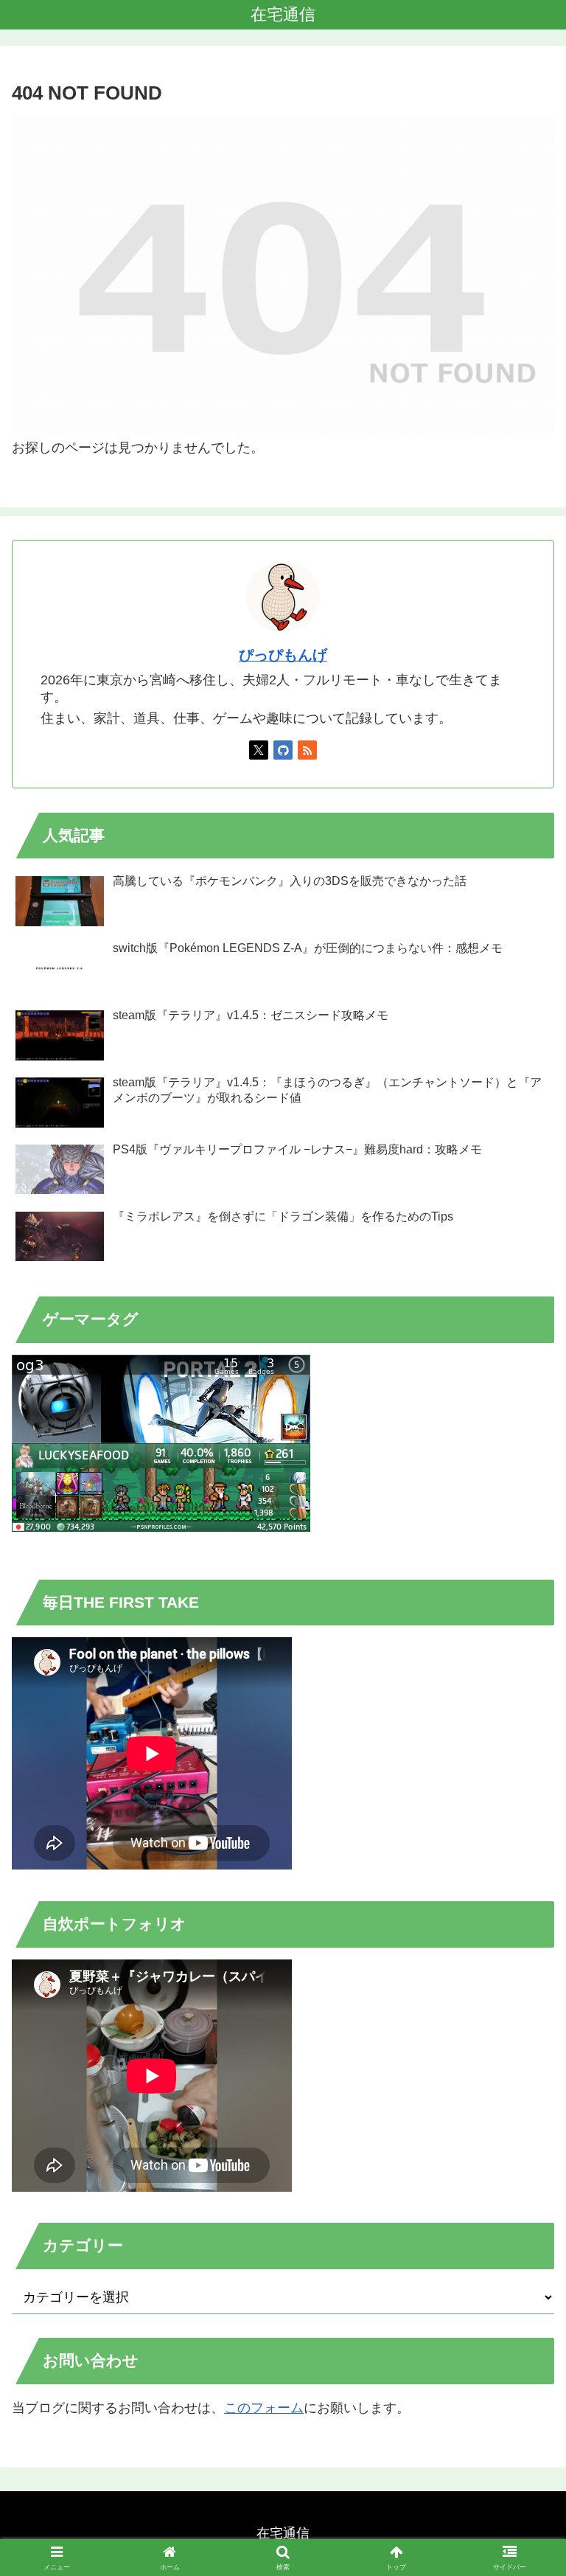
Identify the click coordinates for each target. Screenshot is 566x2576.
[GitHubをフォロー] (283, 750)
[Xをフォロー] (259, 750)
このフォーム (264, 2408)
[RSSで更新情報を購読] (307, 750)
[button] (523, 2121)
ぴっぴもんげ (283, 655)
